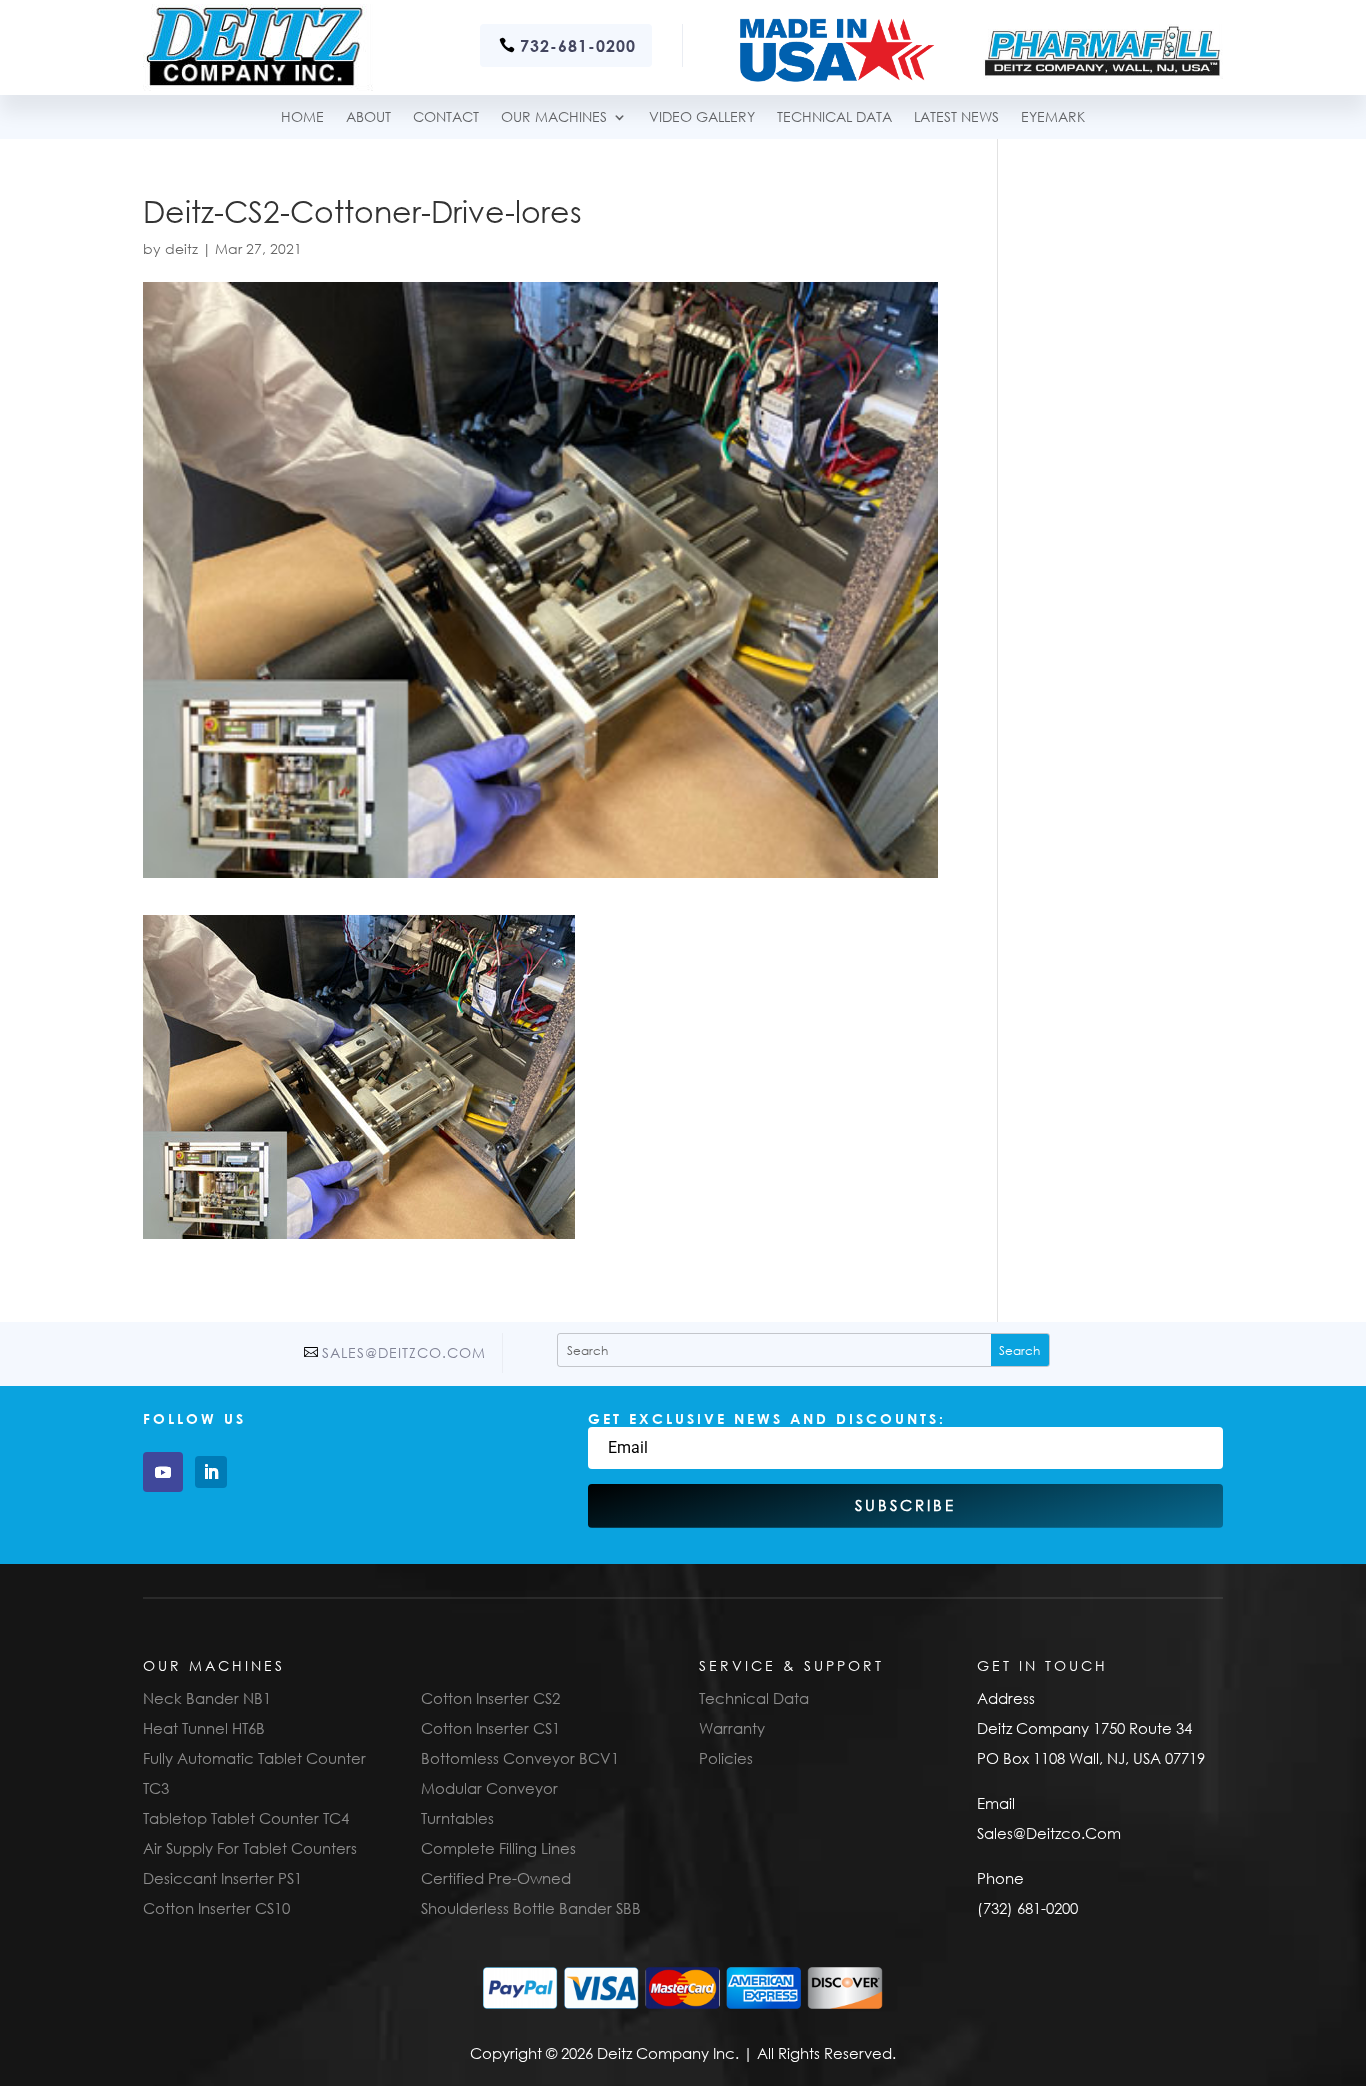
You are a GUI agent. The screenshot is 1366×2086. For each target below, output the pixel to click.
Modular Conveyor (489, 1788)
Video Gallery (702, 117)
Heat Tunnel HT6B (204, 1728)
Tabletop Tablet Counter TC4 (246, 1818)
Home (302, 117)
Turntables (457, 1818)
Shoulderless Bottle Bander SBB (531, 1908)
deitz (181, 248)
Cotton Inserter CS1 (490, 1728)
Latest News (956, 117)
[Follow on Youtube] (163, 1472)
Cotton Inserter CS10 (216, 1908)
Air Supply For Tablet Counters (250, 1848)
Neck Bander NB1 (207, 1698)
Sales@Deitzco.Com (404, 1352)
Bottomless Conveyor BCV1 (520, 1758)
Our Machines (554, 117)
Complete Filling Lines (498, 1848)
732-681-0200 (578, 45)
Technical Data (754, 1698)
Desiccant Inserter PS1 (222, 1878)
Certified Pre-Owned (496, 1878)
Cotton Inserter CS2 (490, 1698)
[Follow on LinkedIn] (211, 1472)
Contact (446, 117)
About (368, 117)
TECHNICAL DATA (834, 117)
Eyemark (1053, 117)
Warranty (732, 1728)
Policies (726, 1758)
